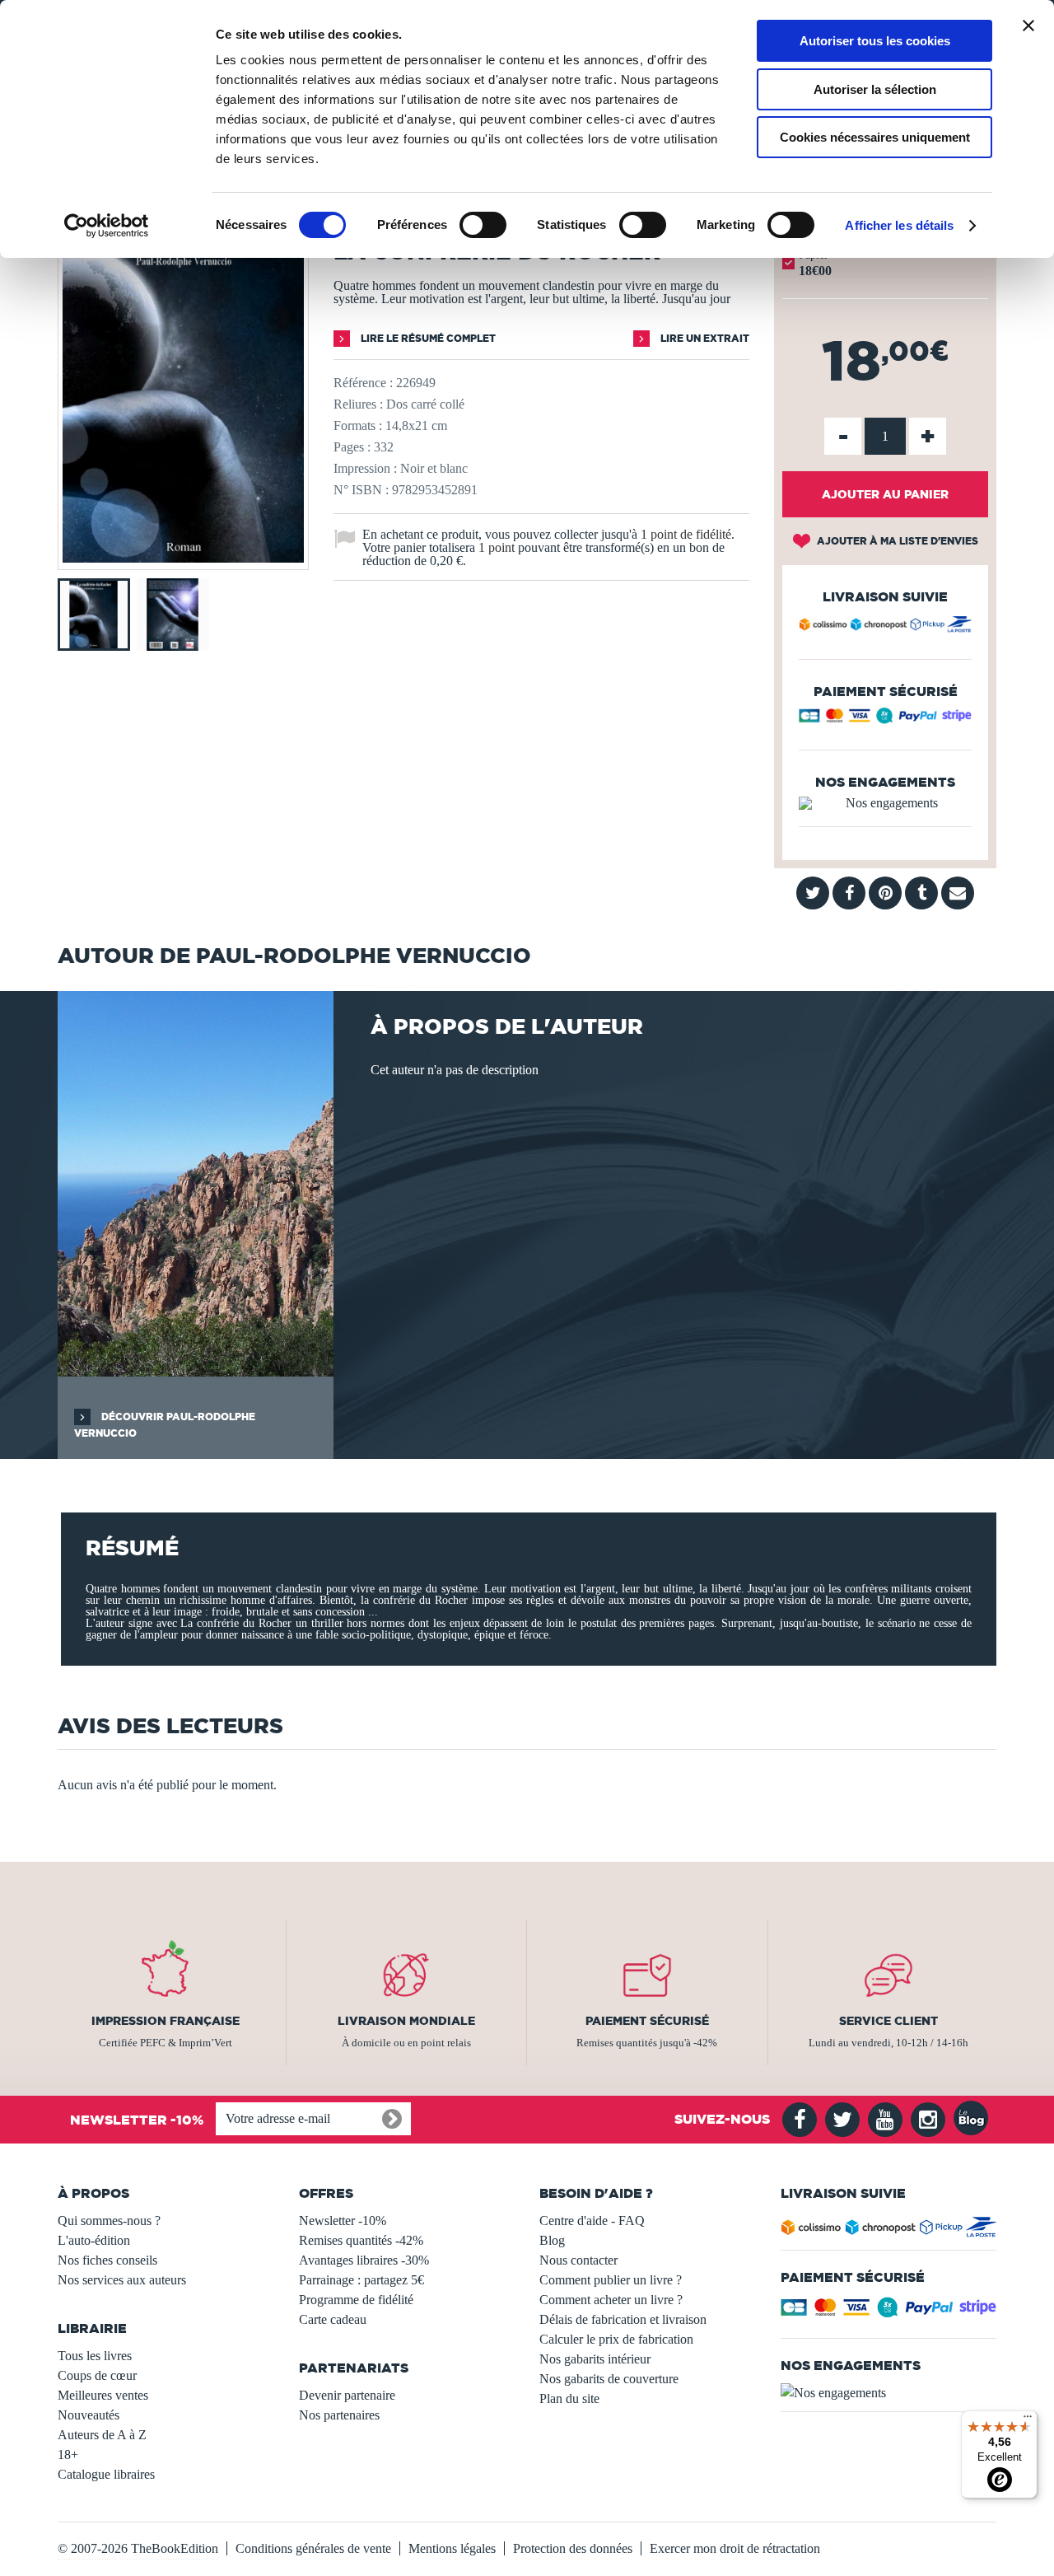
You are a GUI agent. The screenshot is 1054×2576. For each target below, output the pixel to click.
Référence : (363, 383)
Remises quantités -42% (361, 2240)
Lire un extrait (704, 338)
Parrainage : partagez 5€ (361, 2280)
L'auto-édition (94, 2240)
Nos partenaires (339, 2415)
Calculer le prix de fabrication (616, 2339)
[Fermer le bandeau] (1028, 26)
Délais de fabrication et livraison (623, 2319)
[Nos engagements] (885, 803)
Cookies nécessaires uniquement (875, 137)
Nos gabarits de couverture (609, 2379)
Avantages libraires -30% (364, 2260)
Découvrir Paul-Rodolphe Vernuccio (165, 1425)
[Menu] (1028, 2420)
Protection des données (573, 2548)
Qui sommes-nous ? (109, 2221)
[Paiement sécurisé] (885, 720)
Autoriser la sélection (875, 89)
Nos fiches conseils (107, 2260)
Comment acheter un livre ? (611, 2300)
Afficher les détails (899, 225)
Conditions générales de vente (313, 2548)
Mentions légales (452, 2548)
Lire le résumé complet (427, 338)
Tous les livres (95, 2356)
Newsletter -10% (343, 2221)
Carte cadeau (333, 2319)
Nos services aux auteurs (122, 2280)
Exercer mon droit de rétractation (735, 2548)
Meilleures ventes (103, 2395)
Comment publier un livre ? (611, 2280)
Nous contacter (578, 2260)
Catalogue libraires (106, 2474)
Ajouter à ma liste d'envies (896, 541)
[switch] (483, 225)
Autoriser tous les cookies (875, 41)
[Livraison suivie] (885, 627)
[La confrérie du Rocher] (183, 558)
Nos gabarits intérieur (595, 2359)
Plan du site (569, 2398)
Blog (552, 2240)
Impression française (166, 2021)
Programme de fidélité (356, 2300)
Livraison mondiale (406, 2021)
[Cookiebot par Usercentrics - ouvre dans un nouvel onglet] (107, 226)
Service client (888, 2021)
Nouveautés (89, 2415)
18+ (68, 2454)
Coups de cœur (97, 2375)
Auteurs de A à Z (102, 2435)
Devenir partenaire (347, 2395)
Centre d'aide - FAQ (592, 2221)
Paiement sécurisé (647, 2021)
